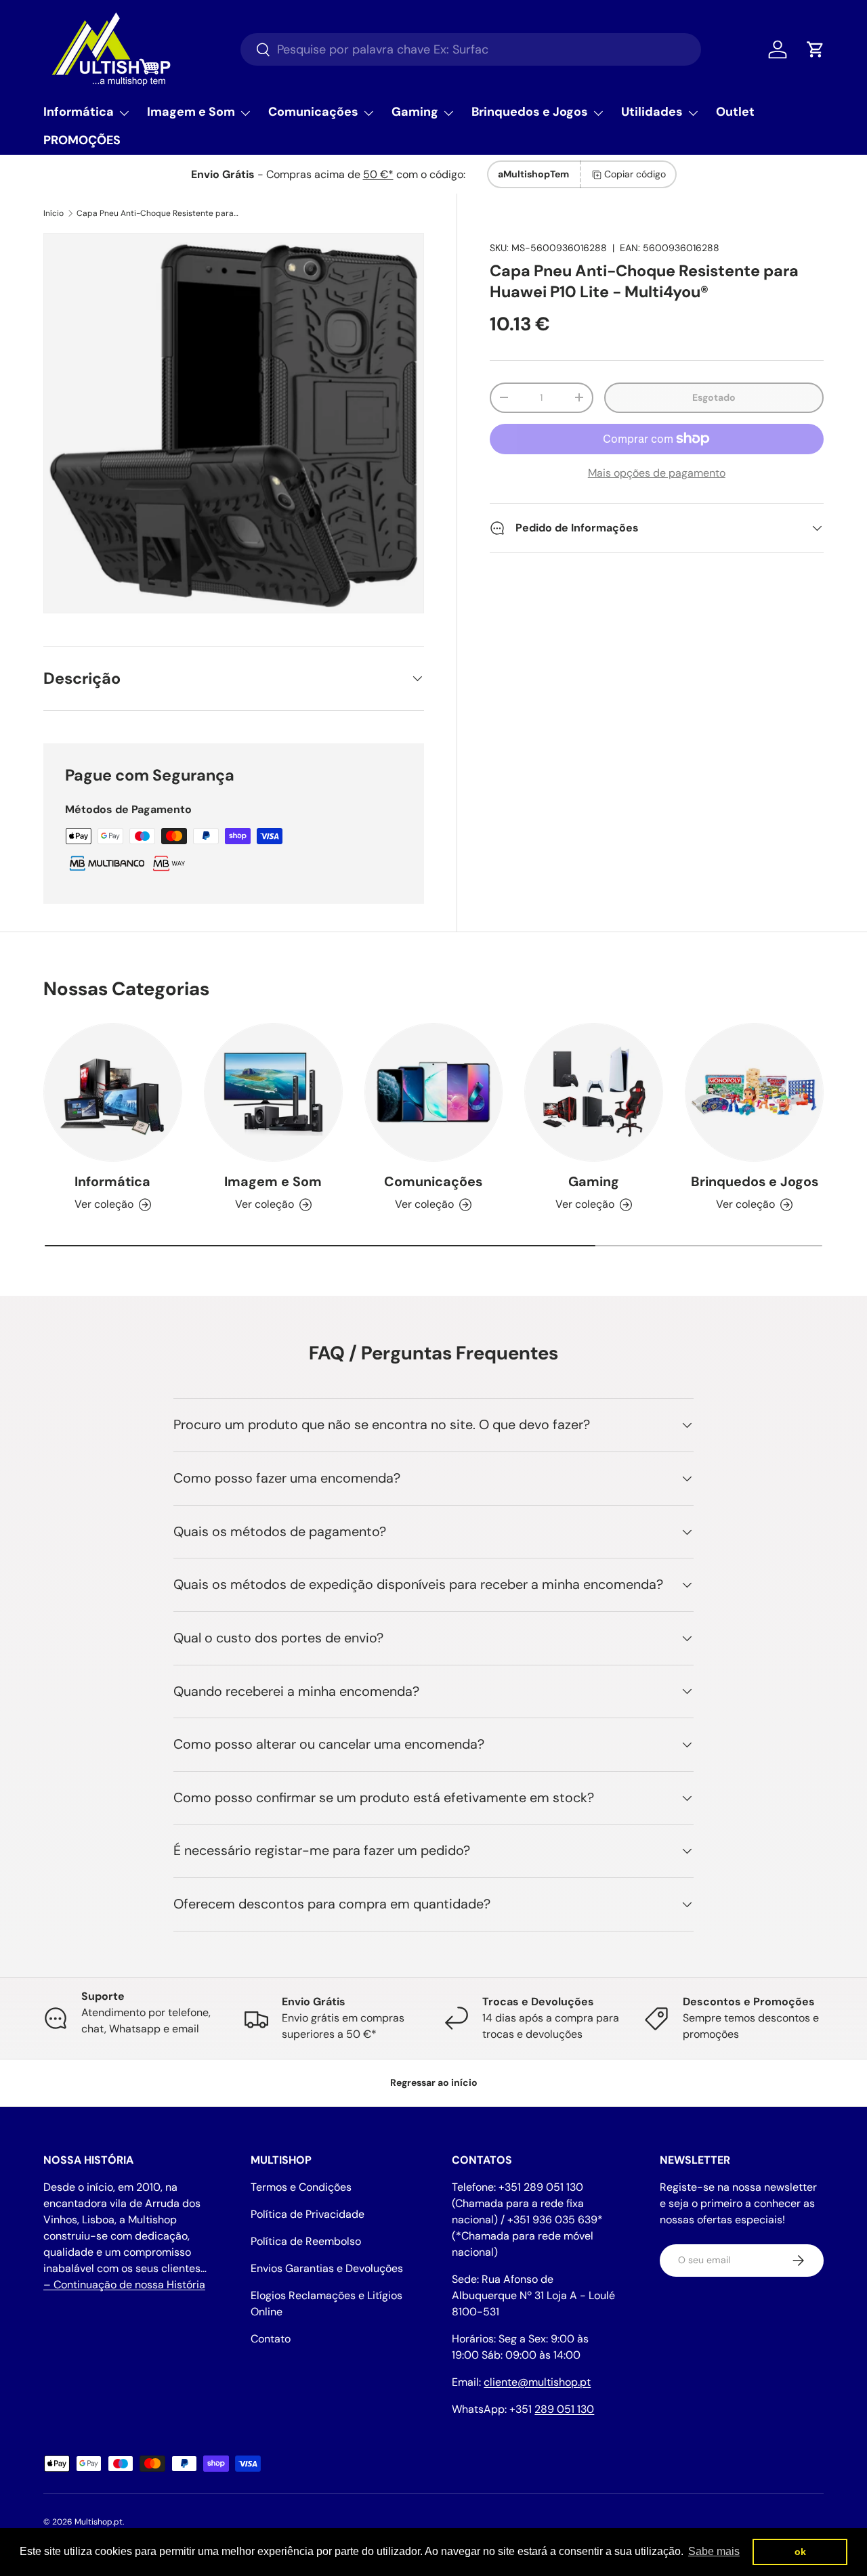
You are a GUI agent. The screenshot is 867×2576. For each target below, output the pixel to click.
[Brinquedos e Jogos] (754, 1092)
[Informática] (113, 1092)
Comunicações (313, 112)
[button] (816, 49)
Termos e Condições (301, 2187)
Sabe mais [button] (714, 2551)
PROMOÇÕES (82, 140)
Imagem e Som (191, 112)
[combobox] (471, 49)
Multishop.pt (99, 2522)
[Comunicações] (434, 1092)
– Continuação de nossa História (124, 2285)
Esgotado (714, 397)
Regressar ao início (434, 2082)
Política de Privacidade (308, 2214)
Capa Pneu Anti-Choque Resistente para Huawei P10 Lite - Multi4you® (158, 213)
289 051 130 (564, 2409)
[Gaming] (594, 1092)
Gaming (415, 112)
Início (54, 213)
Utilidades (652, 112)
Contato (271, 2339)
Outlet (735, 112)
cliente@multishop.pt (537, 2382)
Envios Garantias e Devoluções (327, 2268)
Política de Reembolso (306, 2241)
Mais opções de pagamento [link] (657, 473)
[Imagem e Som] (273, 1092)
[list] (234, 423)
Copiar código (635, 174)
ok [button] (800, 2552)
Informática (79, 112)
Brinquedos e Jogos (530, 112)
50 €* (378, 174)
